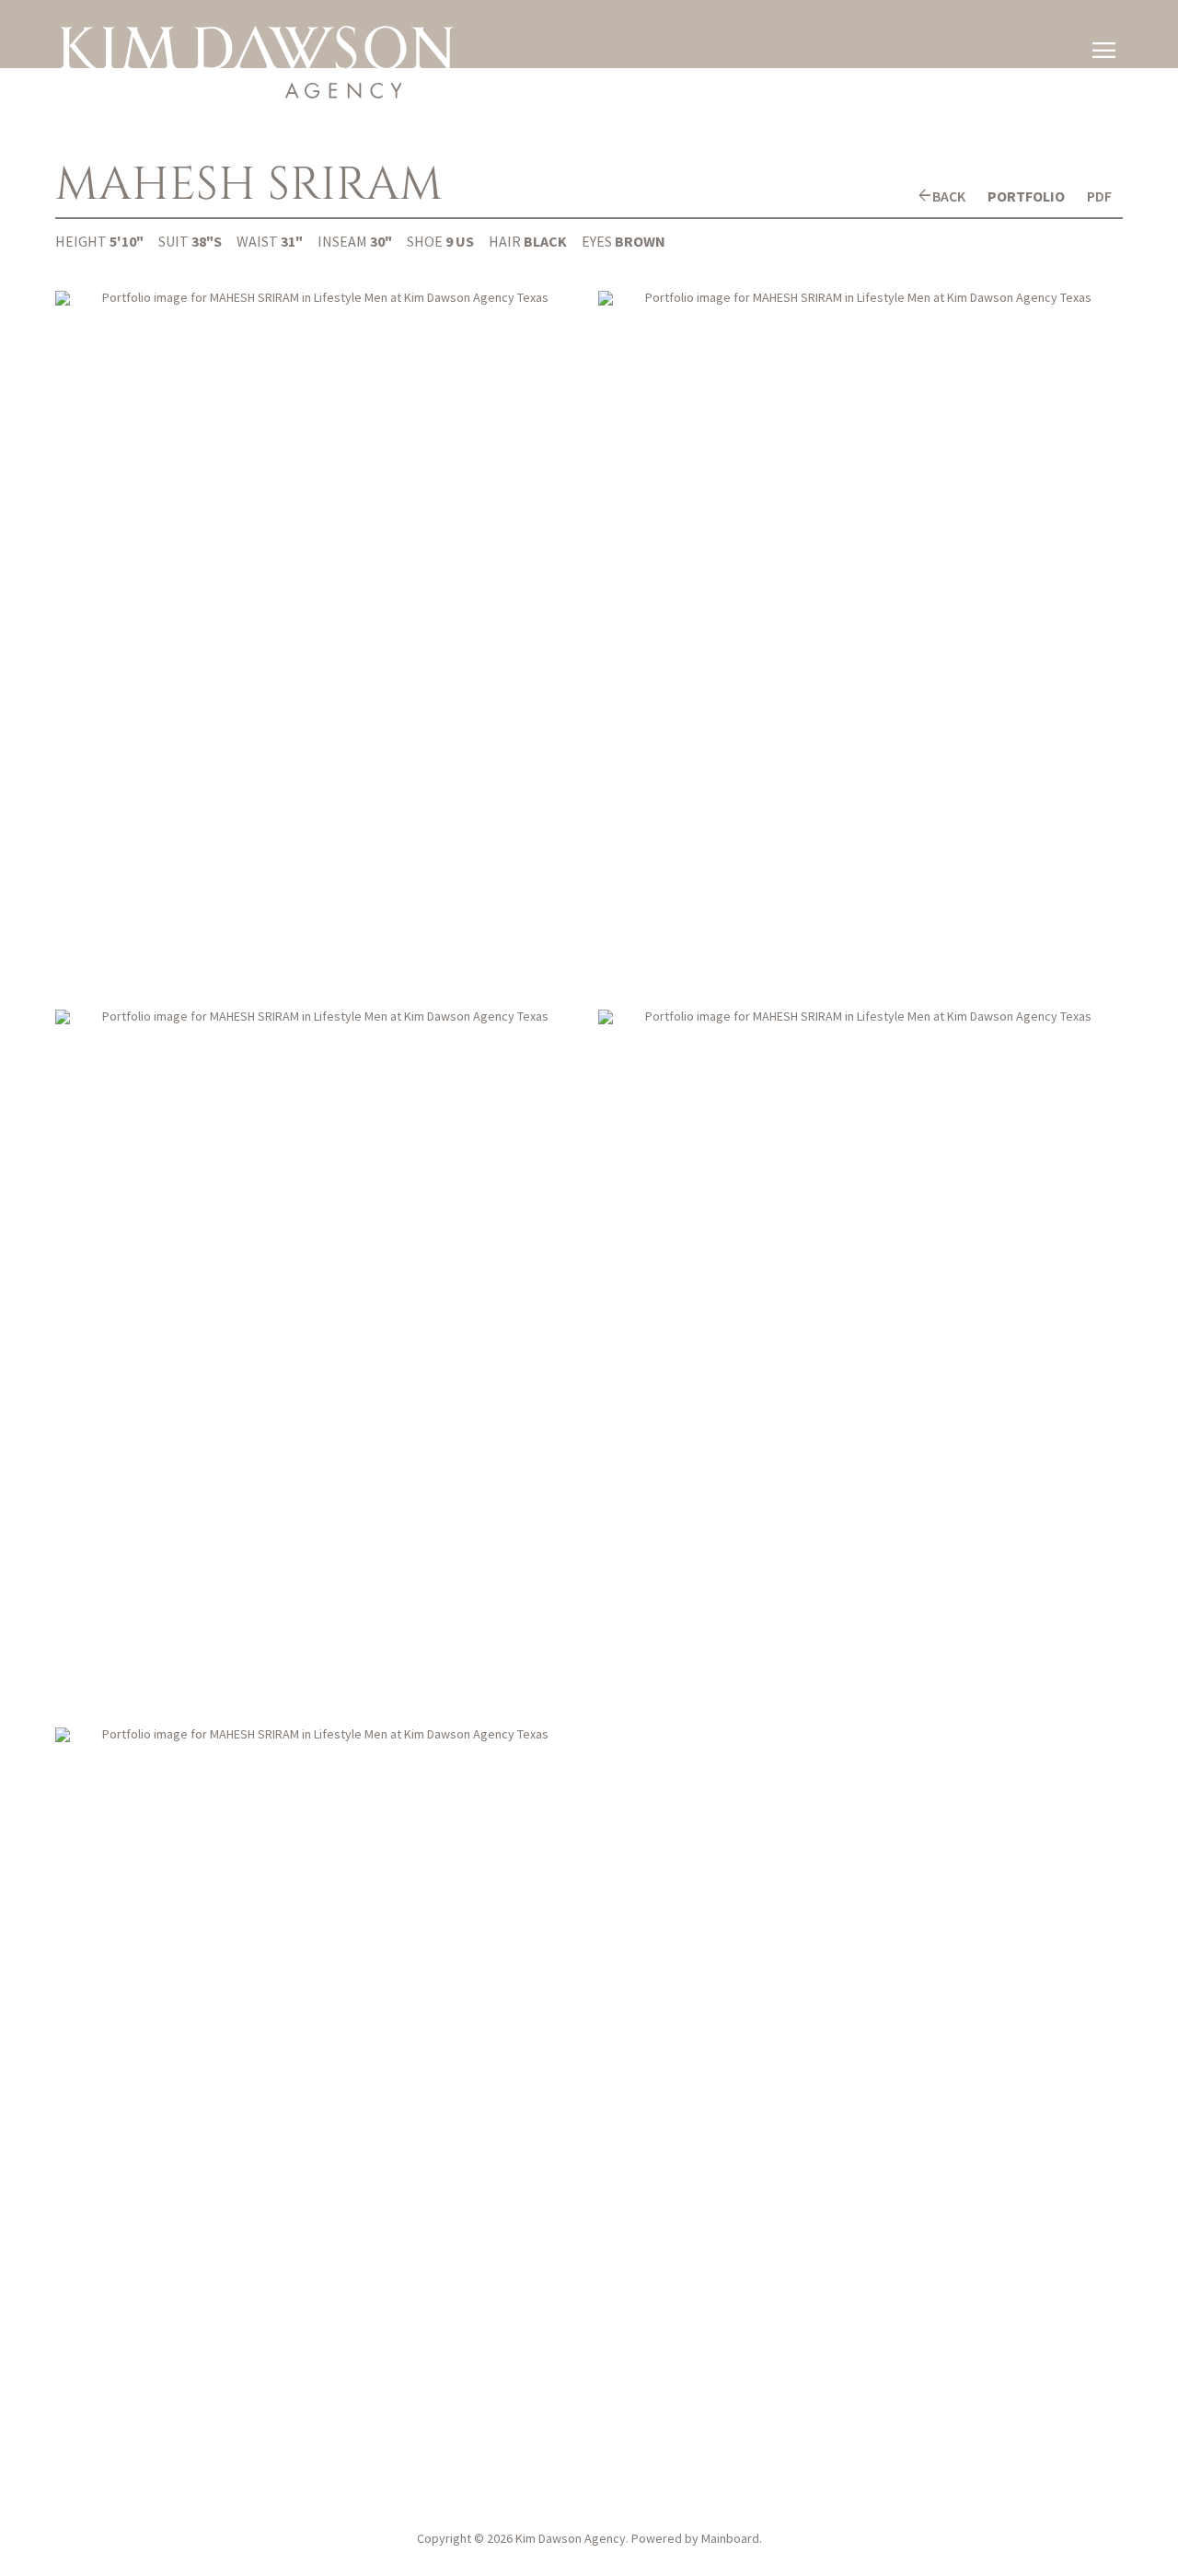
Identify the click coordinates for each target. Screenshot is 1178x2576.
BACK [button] (949, 196)
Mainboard (730, 2538)
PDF (1099, 196)
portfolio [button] (1026, 196)
